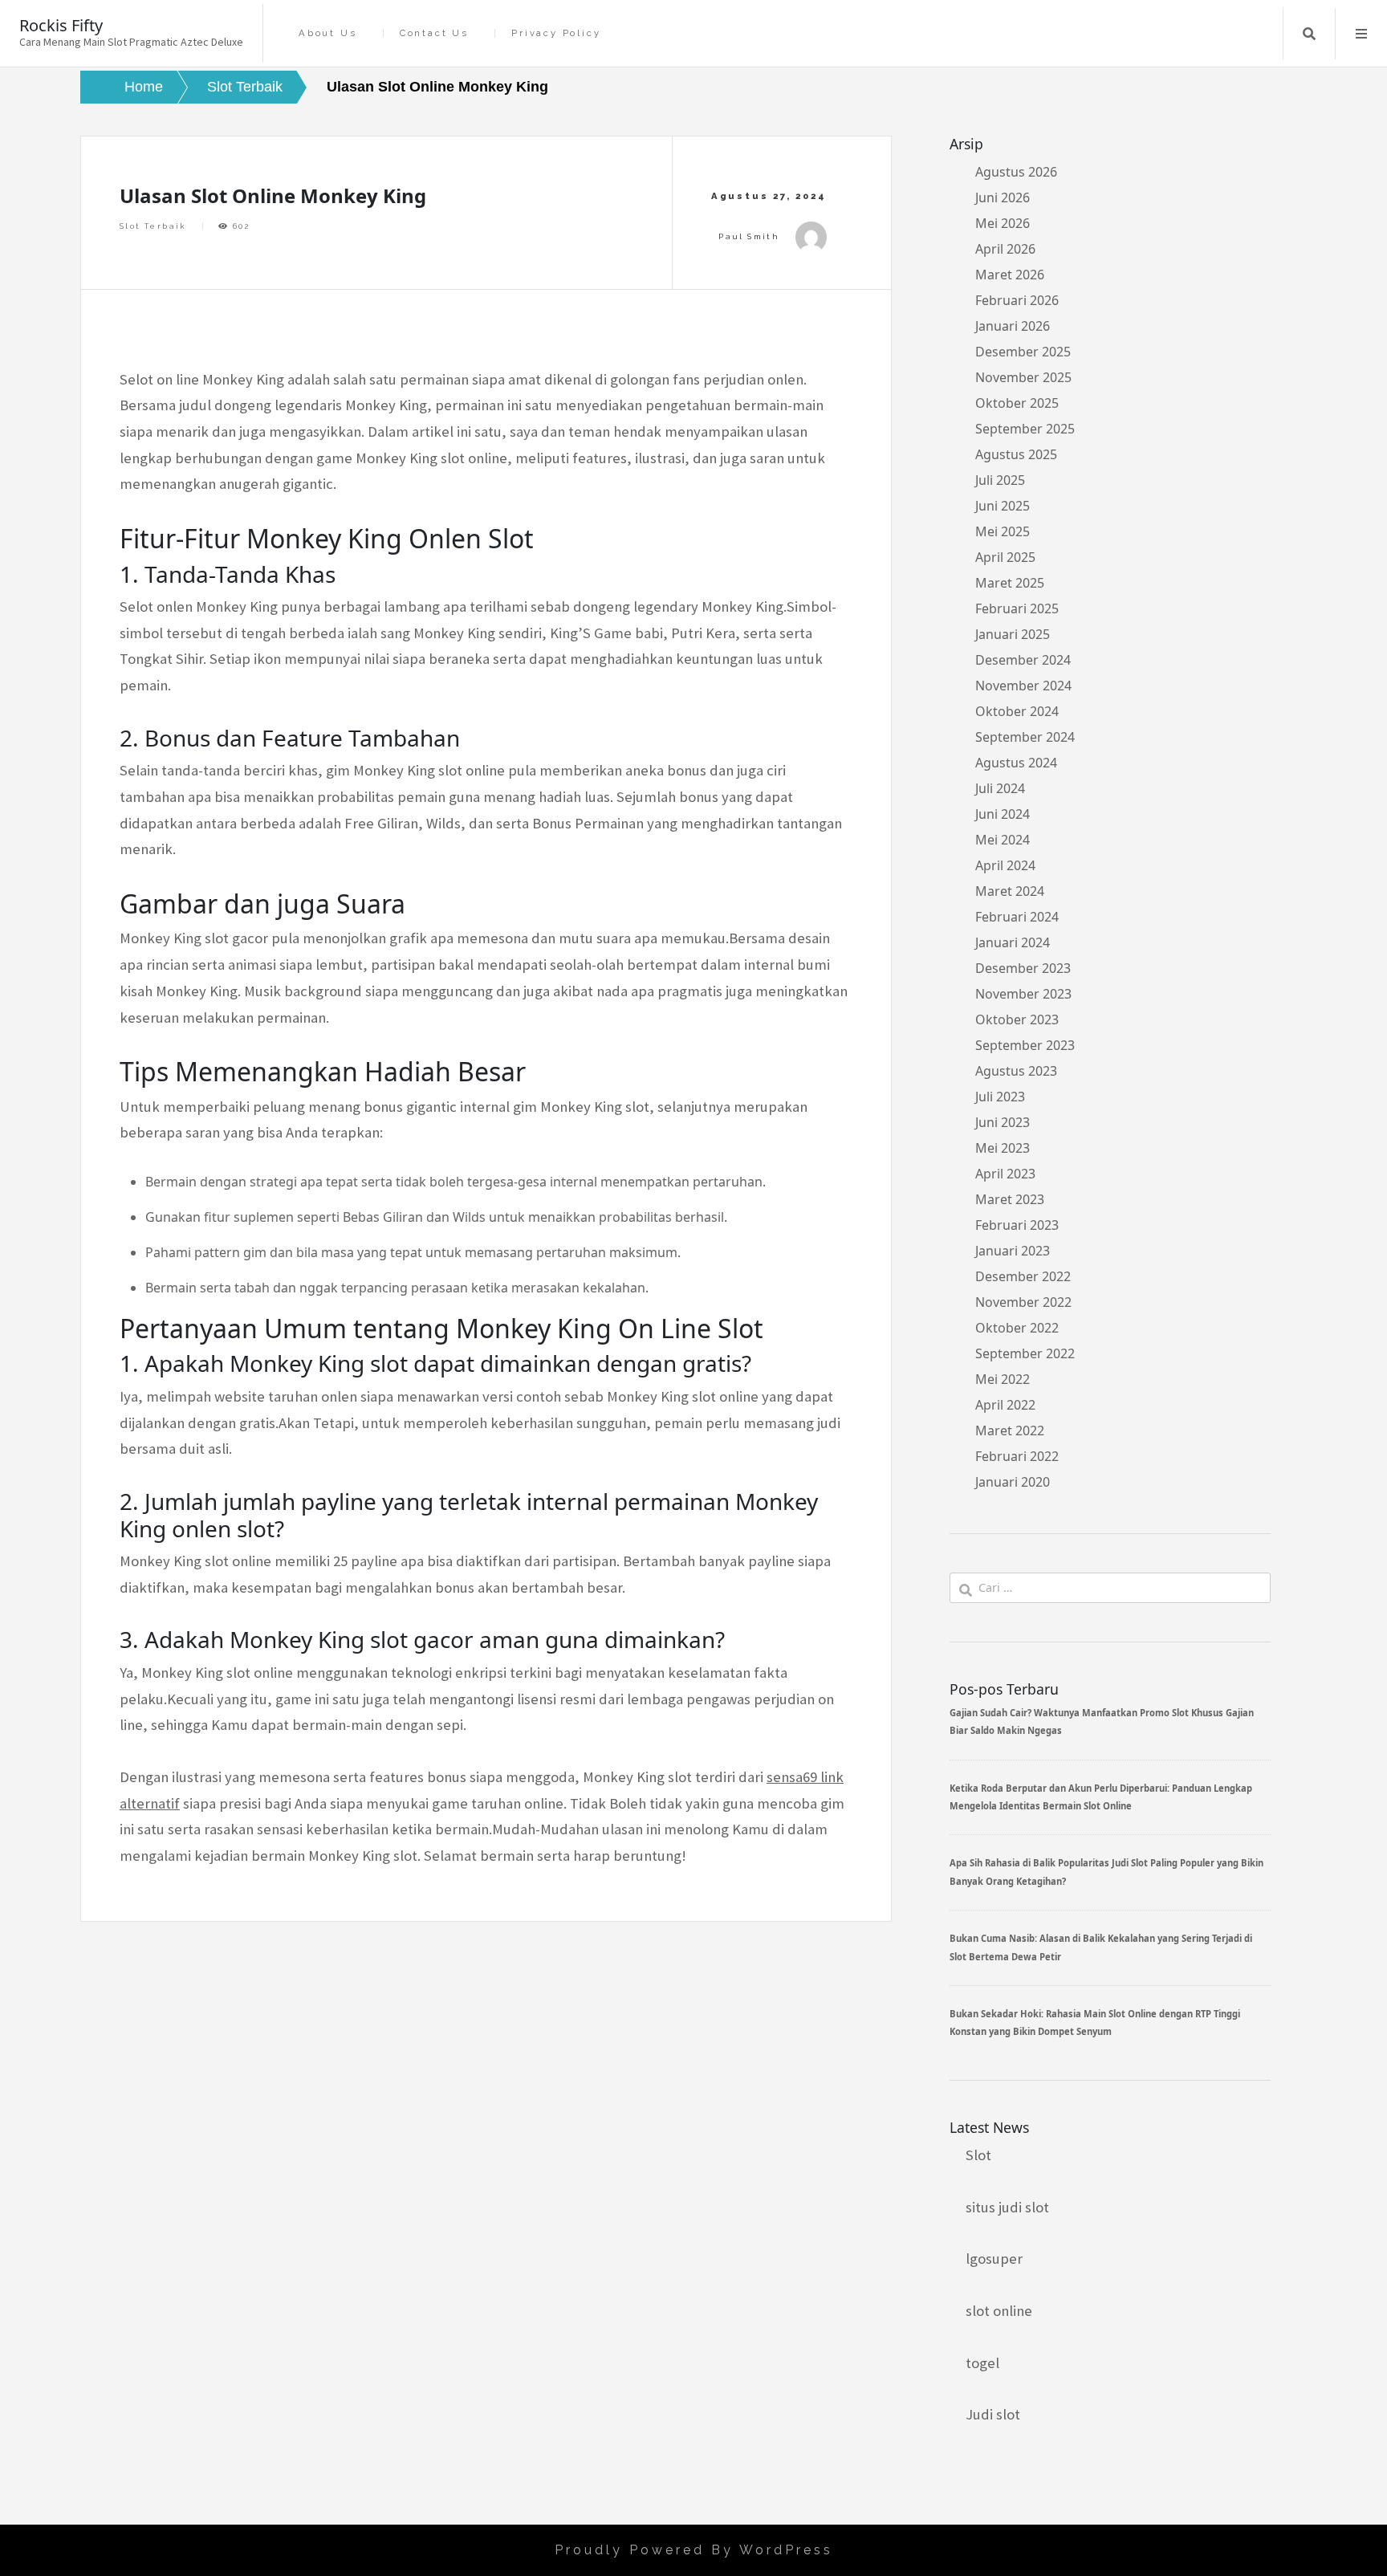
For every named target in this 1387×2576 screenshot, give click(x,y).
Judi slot (993, 2414)
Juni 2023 (1003, 1122)
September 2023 (1025, 1045)
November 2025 (1023, 377)
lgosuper (994, 2259)
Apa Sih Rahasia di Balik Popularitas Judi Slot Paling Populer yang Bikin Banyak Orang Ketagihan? (1106, 1872)
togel (982, 2363)
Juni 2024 (1003, 814)
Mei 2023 (1003, 1148)
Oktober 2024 (1017, 711)
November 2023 (1023, 994)
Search (1309, 34)
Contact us (434, 33)
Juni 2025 (1003, 506)
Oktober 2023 (1017, 1019)
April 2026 (1005, 249)
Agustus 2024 (1016, 763)
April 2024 (1005, 865)
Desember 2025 (1023, 352)
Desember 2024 (1023, 660)
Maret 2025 (1010, 583)
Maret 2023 (1010, 1199)
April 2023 (1005, 1174)
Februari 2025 (1017, 608)
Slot (978, 2155)
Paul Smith (749, 236)
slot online (999, 2311)
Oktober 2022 (1017, 1328)
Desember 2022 (1023, 1276)
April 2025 (1005, 557)
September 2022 (1025, 1353)
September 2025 (1025, 429)
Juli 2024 (1000, 788)
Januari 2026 (1013, 326)
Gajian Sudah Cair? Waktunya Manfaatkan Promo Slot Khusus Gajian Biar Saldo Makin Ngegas (1102, 1721)
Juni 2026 (1003, 197)
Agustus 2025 (1016, 454)
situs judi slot (1007, 2207)
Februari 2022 (1017, 1456)
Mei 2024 (1003, 840)
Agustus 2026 (1016, 172)
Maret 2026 (1010, 275)
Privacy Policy (556, 33)
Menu (1361, 34)
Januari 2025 (1013, 634)
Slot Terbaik (153, 226)
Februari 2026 (1017, 300)
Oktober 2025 (1017, 403)
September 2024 (1025, 737)
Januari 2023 (1013, 1251)
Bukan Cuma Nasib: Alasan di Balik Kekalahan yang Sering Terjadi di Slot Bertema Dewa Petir (1101, 1947)
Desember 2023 (1023, 968)
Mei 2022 (1003, 1379)
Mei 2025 (1003, 531)
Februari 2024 (1017, 917)
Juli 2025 (1000, 480)
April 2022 (1005, 1405)
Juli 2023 (1000, 1097)
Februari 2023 (1017, 1225)
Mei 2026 (1003, 223)
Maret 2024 (1010, 891)
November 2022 (1023, 1302)
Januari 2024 (1013, 942)
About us (327, 33)
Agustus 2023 (1016, 1071)
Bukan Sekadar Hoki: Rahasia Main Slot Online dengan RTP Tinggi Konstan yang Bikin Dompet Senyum (1095, 2023)
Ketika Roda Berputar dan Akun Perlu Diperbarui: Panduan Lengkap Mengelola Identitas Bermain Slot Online (1101, 1797)
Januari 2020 (1013, 1482)
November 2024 (1023, 686)
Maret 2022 (1010, 1430)
